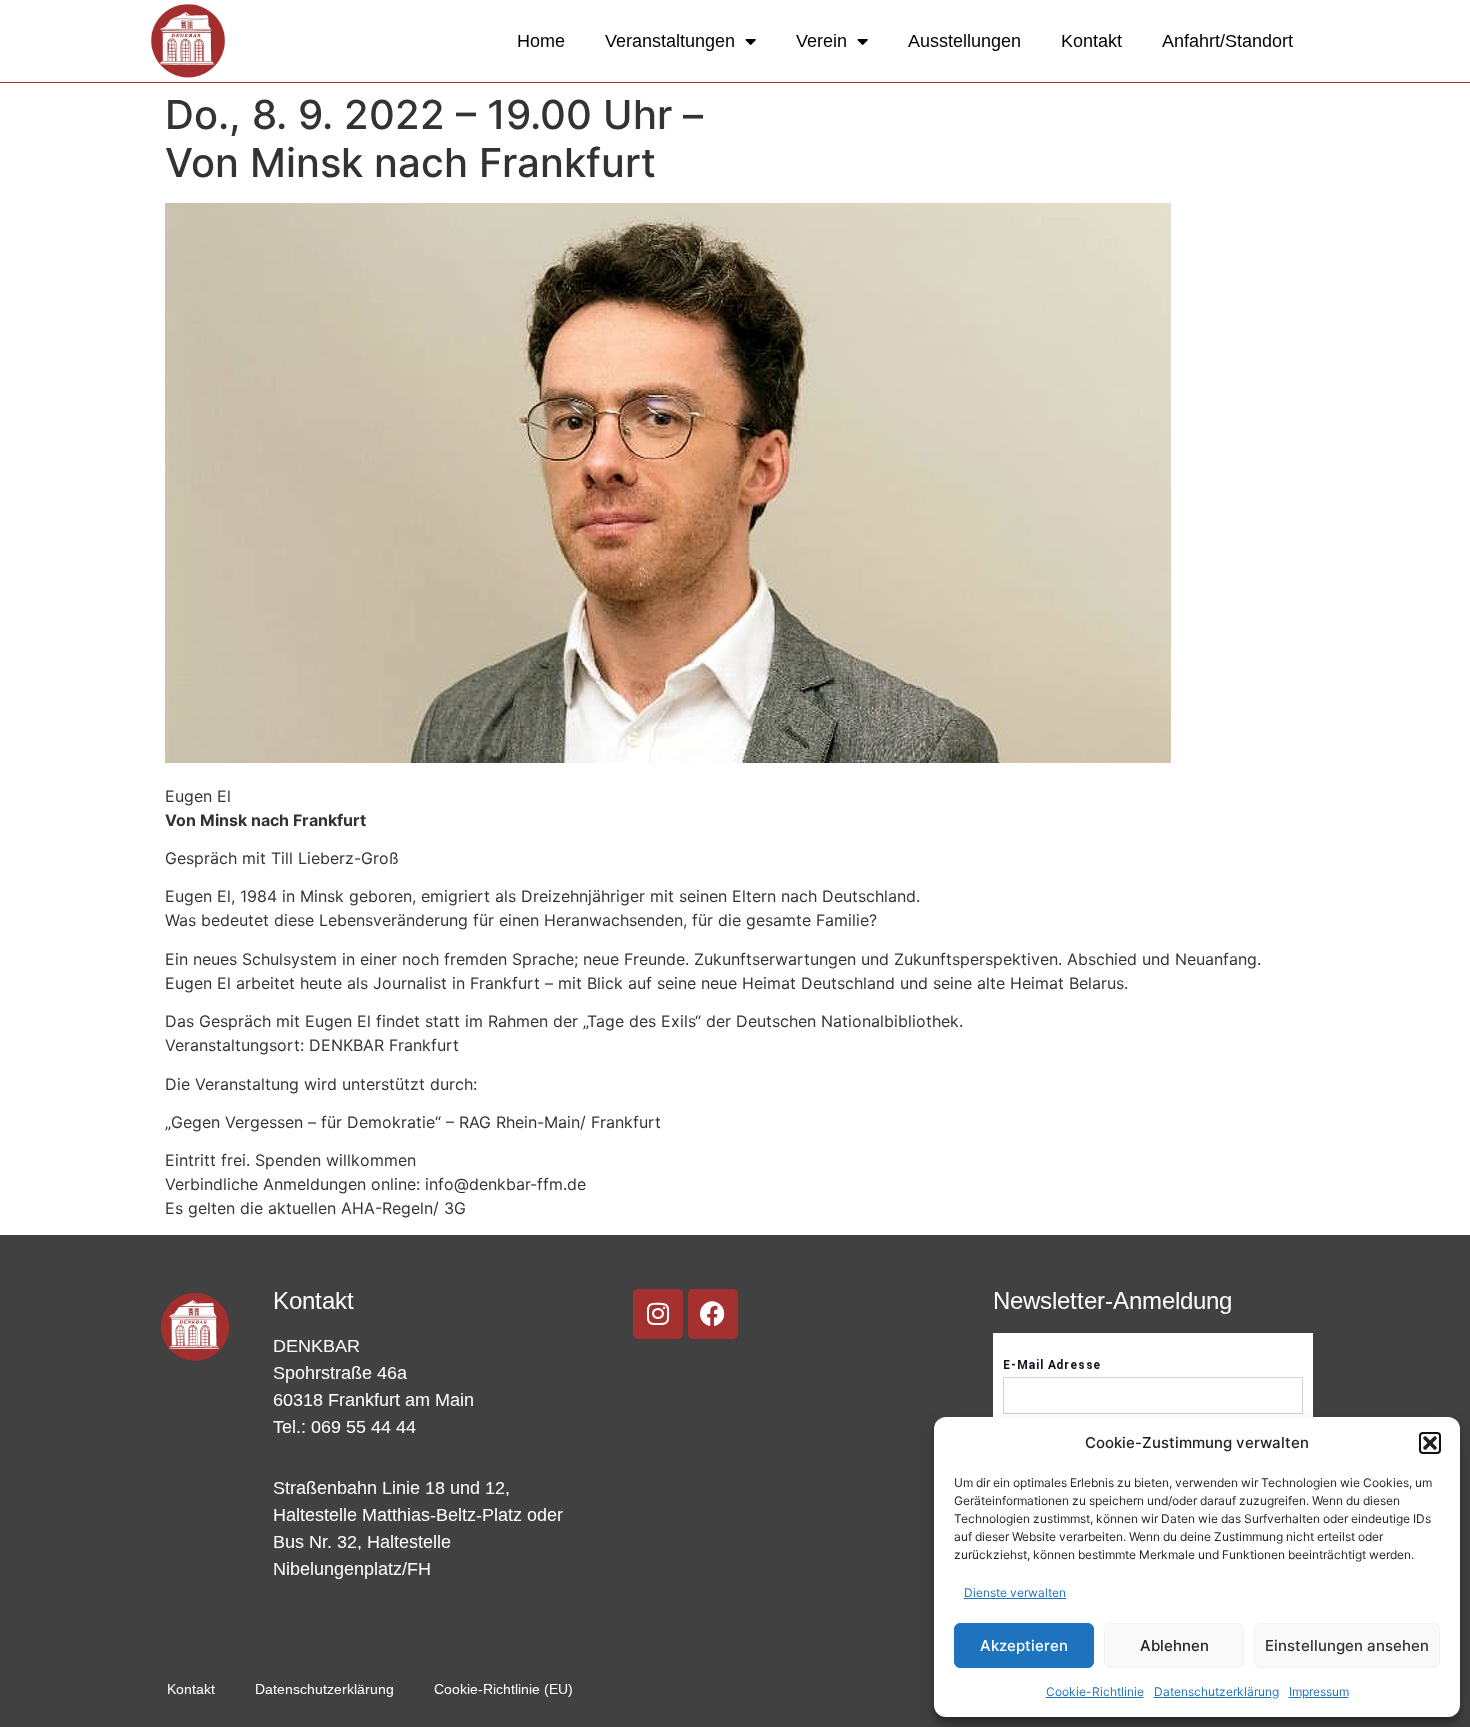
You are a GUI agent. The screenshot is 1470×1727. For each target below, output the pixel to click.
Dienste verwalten (1015, 1592)
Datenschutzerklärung (1216, 1691)
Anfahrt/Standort (1227, 41)
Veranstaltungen (670, 41)
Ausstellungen (964, 41)
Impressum (1319, 1691)
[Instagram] (658, 1314)
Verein (821, 41)
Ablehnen (1174, 1645)
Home (541, 41)
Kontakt (1091, 41)
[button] (1430, 1443)
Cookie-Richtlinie (1095, 1691)
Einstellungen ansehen (1347, 1645)
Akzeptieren (1024, 1645)
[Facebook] (713, 1314)
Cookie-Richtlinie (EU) (503, 1689)
